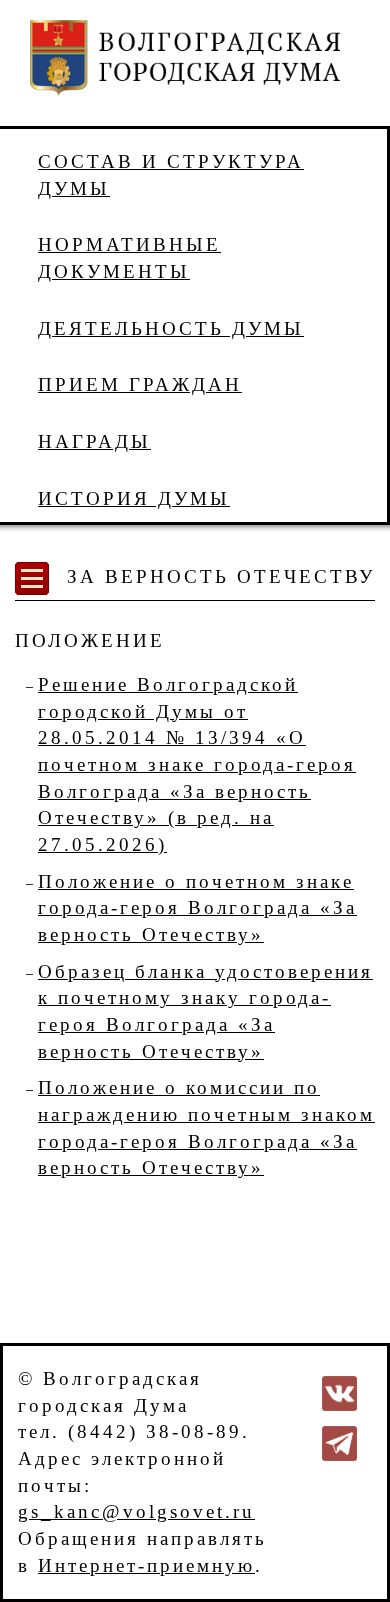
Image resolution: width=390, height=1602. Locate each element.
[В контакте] (339, 1391)
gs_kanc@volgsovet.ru (136, 1511)
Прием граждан (140, 384)
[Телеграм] (339, 1441)
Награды (94, 441)
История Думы (134, 498)
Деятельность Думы (171, 328)
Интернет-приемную (146, 1565)
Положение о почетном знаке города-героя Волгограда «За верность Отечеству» (197, 908)
